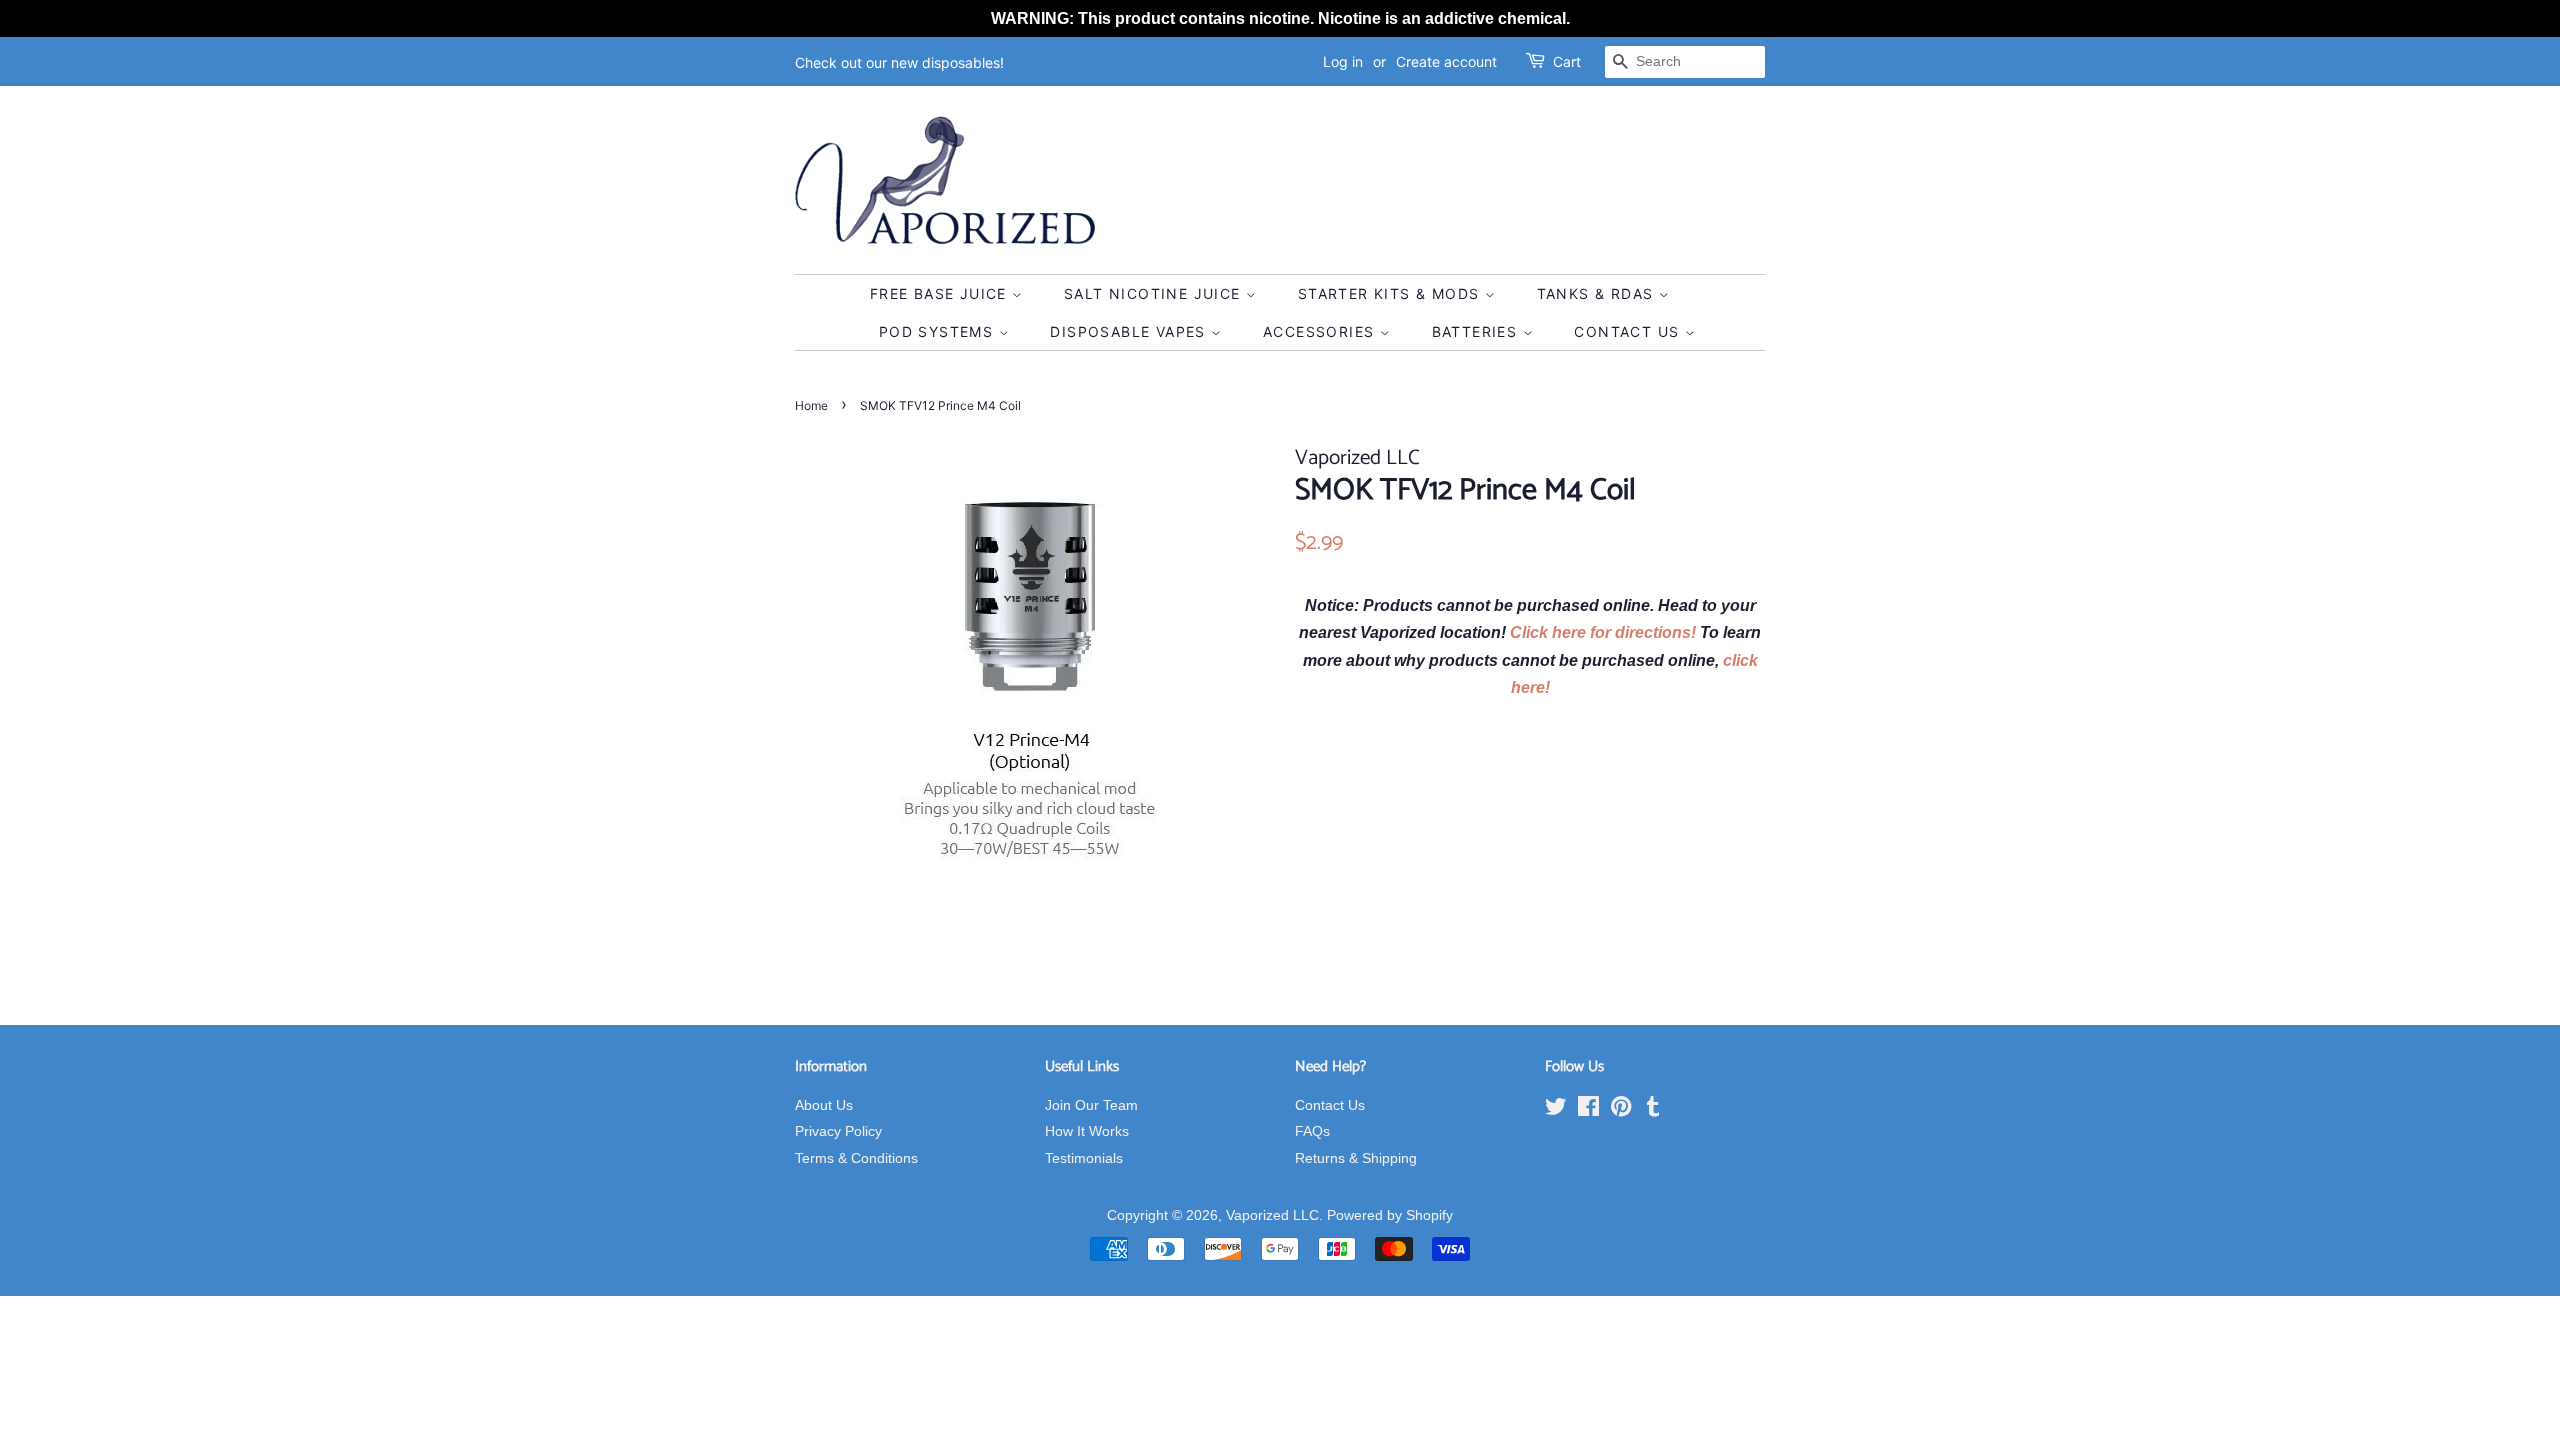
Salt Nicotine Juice (1155, 293)
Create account (1446, 61)
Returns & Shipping (1356, 1158)
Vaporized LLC (1272, 1215)
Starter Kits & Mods (1391, 293)
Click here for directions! (1605, 632)
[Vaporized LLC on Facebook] (1588, 1110)
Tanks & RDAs (1598, 293)
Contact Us (1629, 331)
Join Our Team (1091, 1105)
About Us (824, 1105)
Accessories (1321, 331)
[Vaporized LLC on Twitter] (1556, 1110)
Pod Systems (939, 331)
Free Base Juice (941, 293)
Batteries (1477, 331)
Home (811, 405)
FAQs (1312, 1131)
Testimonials (1084, 1158)
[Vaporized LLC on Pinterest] (1621, 1110)
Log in (1343, 61)
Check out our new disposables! (899, 62)
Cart (1567, 61)
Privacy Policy (838, 1131)
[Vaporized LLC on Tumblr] (1653, 1110)
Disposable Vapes (1130, 331)
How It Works (1087, 1131)
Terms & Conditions (856, 1158)
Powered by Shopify (1390, 1215)
